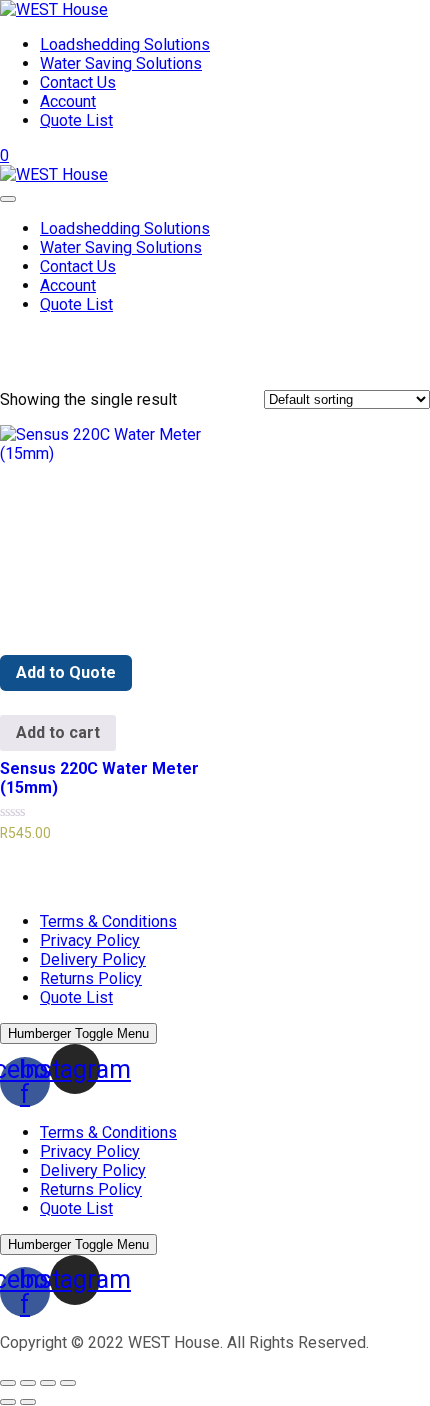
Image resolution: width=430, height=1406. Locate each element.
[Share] (28, 1383)
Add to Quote (66, 672)
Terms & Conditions (108, 921)
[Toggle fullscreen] (48, 1383)
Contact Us (78, 82)
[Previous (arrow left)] (8, 1402)
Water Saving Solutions (121, 63)
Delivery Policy (93, 959)
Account (68, 101)
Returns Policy (91, 978)
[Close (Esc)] (8, 1383)
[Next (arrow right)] (28, 1402)
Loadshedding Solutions (125, 44)
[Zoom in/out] (68, 1383)
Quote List (76, 120)
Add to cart (58, 732)
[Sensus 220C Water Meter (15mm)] (103, 528)
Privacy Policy (90, 940)
